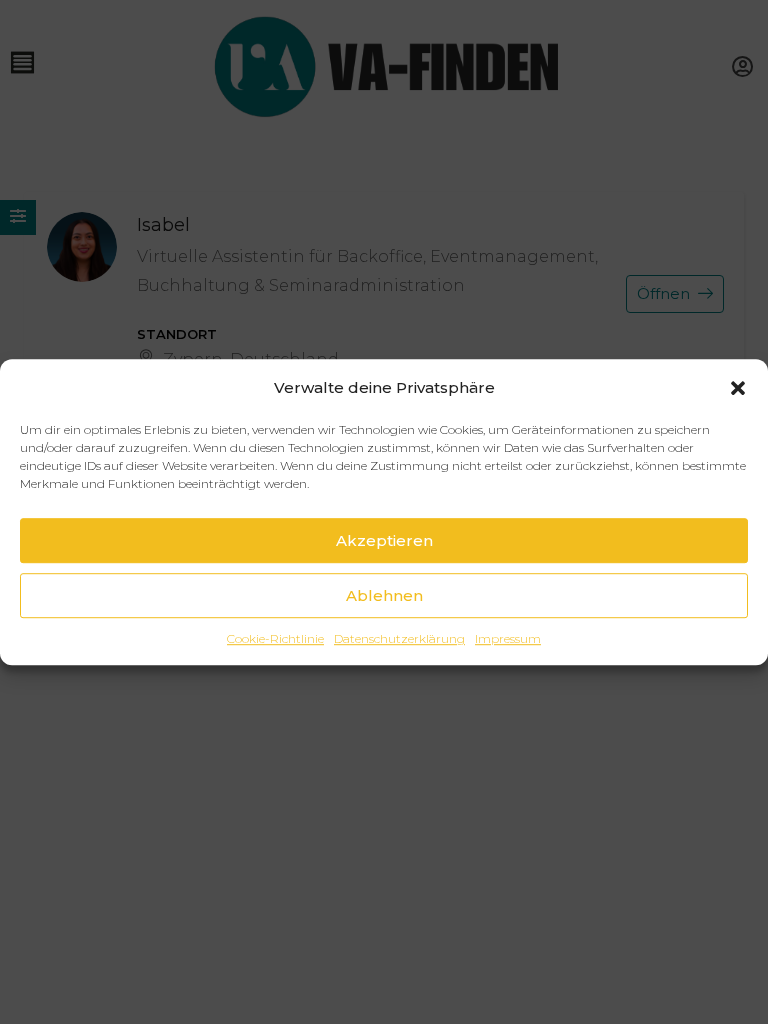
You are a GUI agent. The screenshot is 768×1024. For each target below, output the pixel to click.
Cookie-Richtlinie (275, 638)
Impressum (508, 638)
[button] (738, 388)
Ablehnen (384, 595)
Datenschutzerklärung (399, 638)
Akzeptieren (384, 540)
